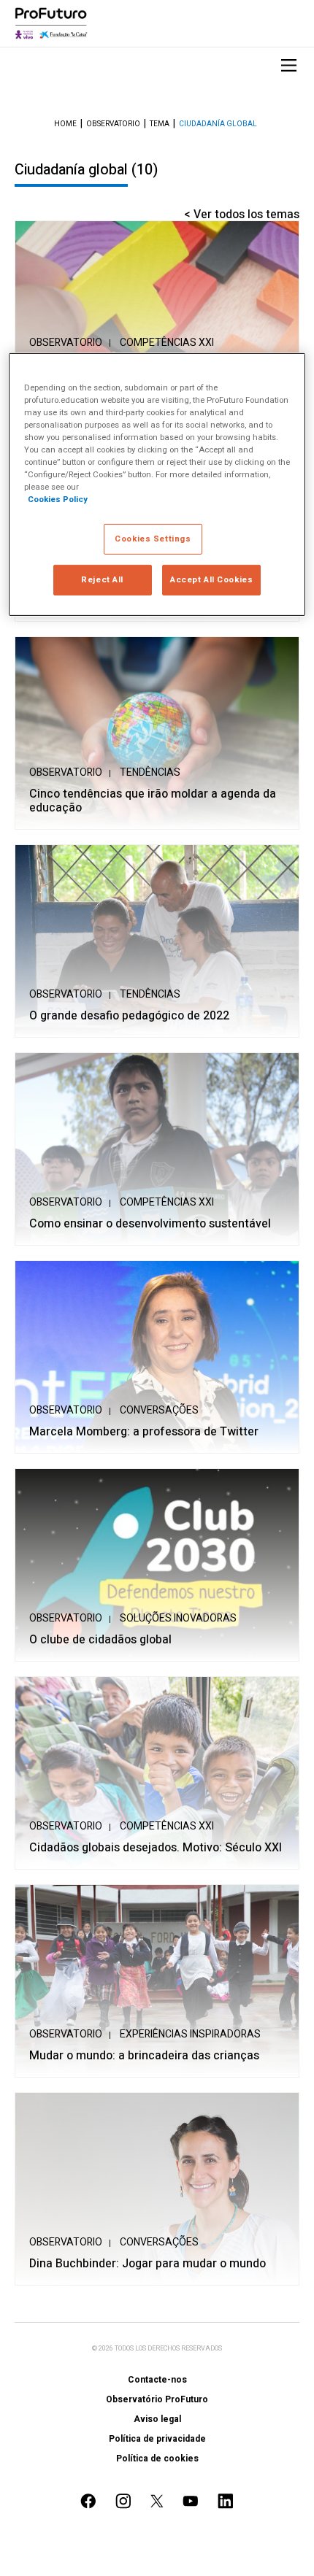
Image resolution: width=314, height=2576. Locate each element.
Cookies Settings (153, 539)
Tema (160, 124)
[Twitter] (157, 2501)
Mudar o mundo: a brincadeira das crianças (144, 2056)
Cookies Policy (58, 500)
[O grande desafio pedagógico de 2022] (157, 941)
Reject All (102, 580)
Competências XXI (167, 343)
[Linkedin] (226, 2501)
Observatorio (113, 124)
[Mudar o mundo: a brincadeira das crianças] (157, 1981)
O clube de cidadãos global (100, 1640)
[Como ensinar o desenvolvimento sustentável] (157, 1149)
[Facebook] (88, 2501)
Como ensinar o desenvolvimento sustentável (150, 1224)
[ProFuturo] (51, 23)
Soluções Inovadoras (178, 1618)
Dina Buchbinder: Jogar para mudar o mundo (148, 2264)
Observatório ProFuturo (157, 2399)
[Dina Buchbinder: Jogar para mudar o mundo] (157, 2189)
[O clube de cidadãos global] (157, 1565)
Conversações (159, 1410)
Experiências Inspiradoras (190, 2034)
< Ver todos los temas (242, 215)
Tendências (150, 772)
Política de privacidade (157, 2439)
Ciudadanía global (218, 124)
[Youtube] (191, 2501)
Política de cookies (157, 2459)
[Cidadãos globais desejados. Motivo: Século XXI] (157, 1773)
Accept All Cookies (211, 580)
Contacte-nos (157, 2380)
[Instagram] (123, 2501)
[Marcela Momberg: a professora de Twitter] (157, 1357)
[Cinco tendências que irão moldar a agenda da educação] (157, 733)
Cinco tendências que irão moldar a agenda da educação (153, 801)
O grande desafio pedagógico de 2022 (129, 1016)
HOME (65, 124)
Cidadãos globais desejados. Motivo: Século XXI (156, 1848)
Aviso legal (157, 2419)
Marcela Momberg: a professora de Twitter (144, 1432)
